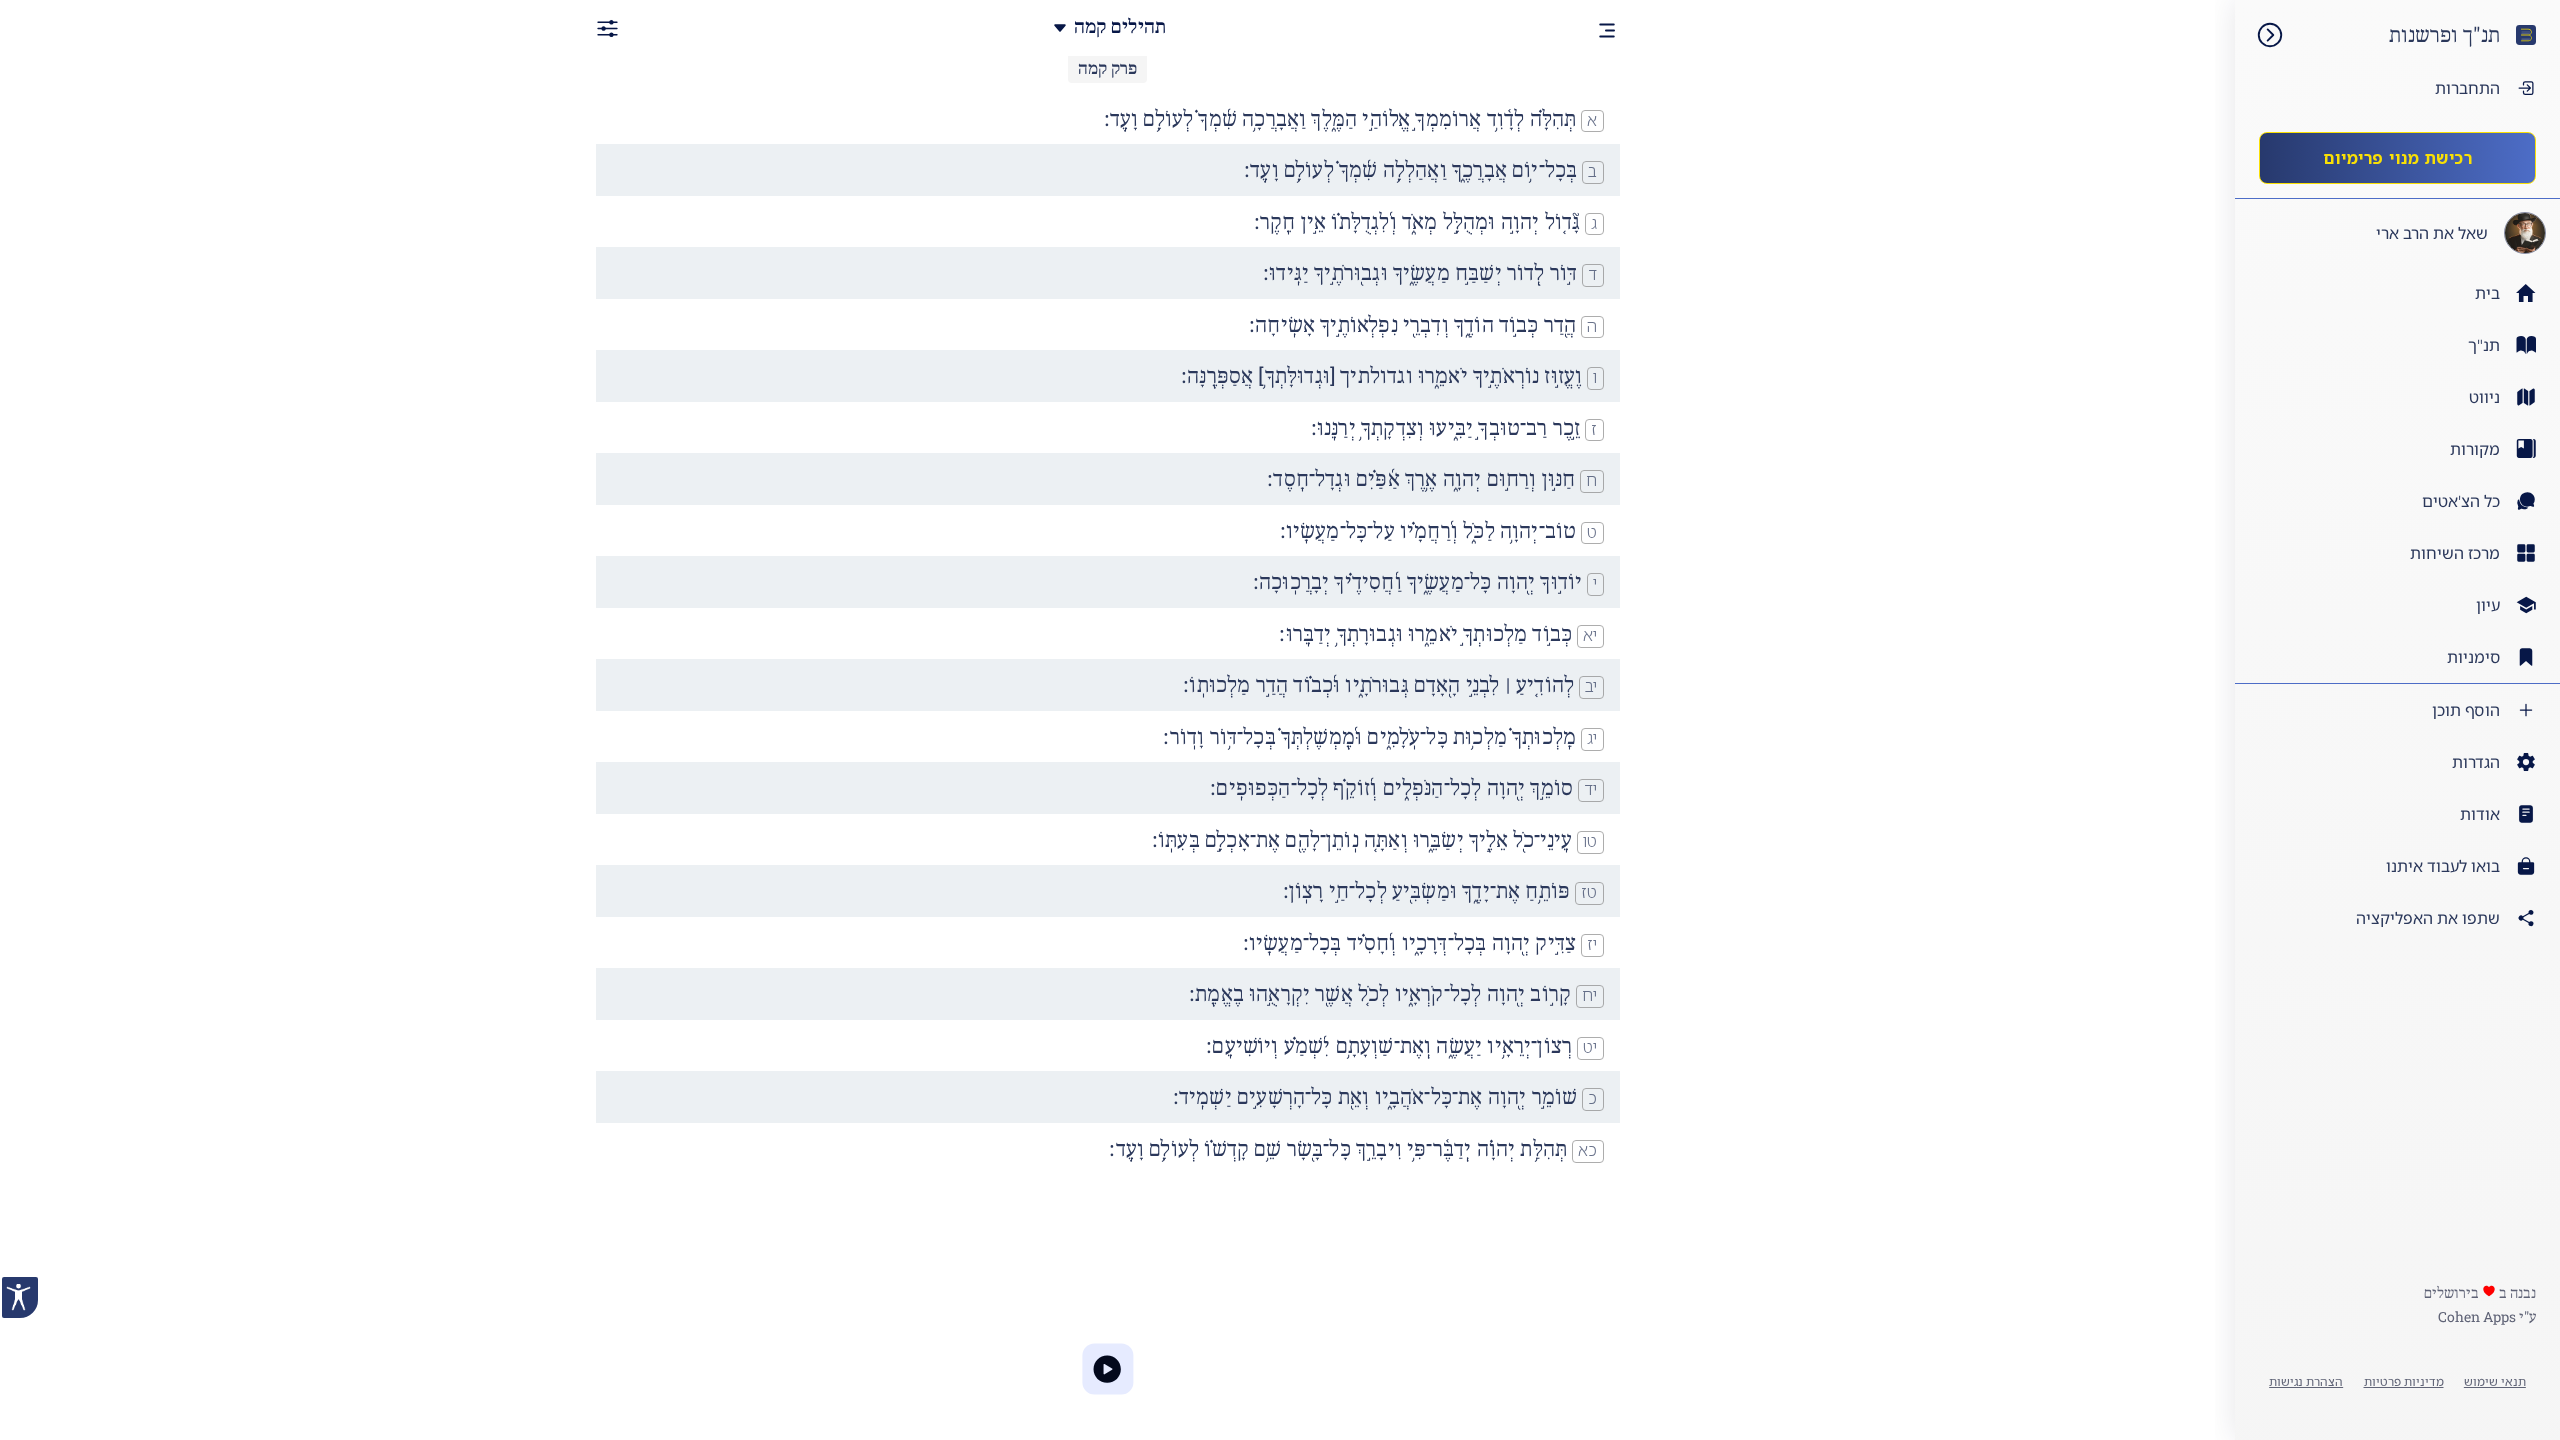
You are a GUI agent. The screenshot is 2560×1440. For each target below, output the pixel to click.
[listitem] (2397, 345)
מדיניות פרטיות (2404, 1381)
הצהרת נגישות (2306, 1381)
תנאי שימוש (2495, 1381)
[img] (2260, 35)
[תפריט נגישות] (20, 1297)
